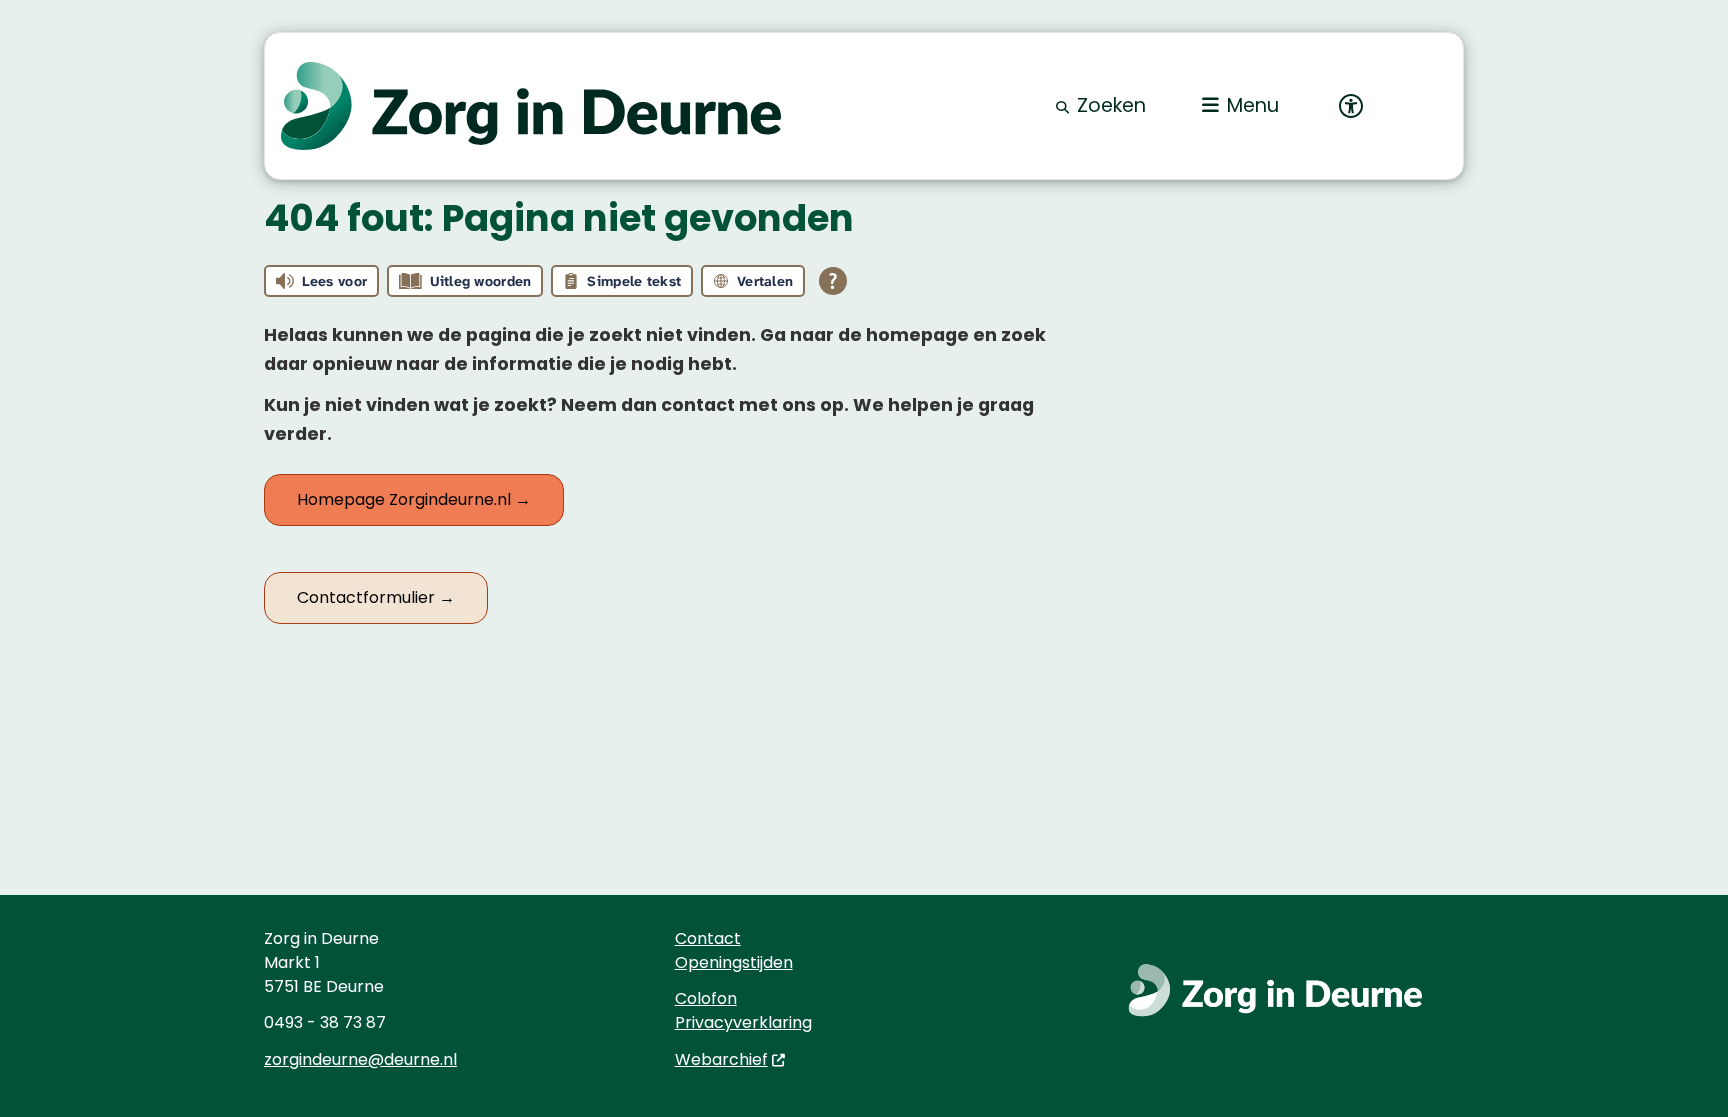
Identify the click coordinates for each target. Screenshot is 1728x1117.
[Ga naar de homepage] (531, 106)
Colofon (706, 998)
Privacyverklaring (743, 1022)
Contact (708, 938)
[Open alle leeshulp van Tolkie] (833, 281)
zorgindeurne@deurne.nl (360, 1059)
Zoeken (1111, 105)
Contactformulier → (376, 597)
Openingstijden (734, 962)
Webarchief (721, 1059)
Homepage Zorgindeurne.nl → (414, 499)
